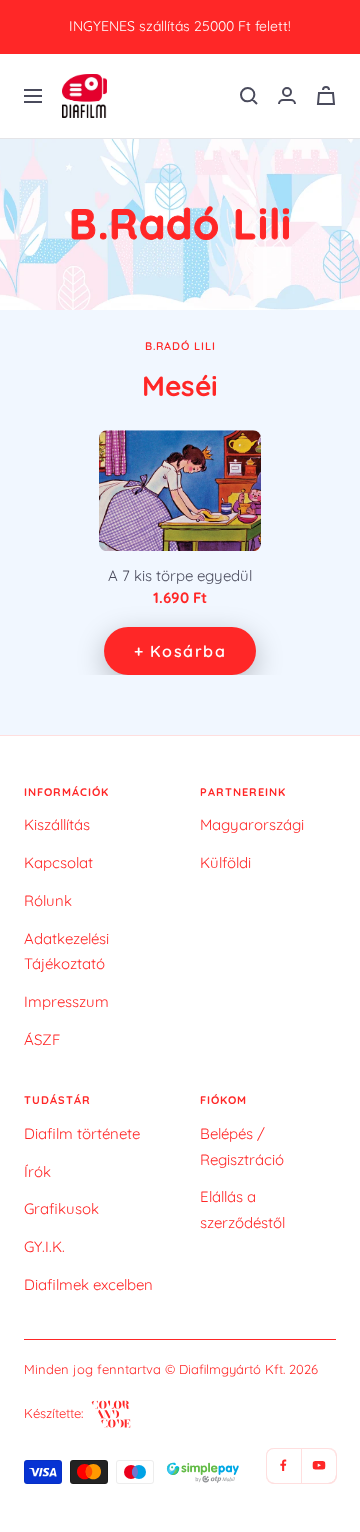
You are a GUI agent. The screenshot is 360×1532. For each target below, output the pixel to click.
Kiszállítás (57, 824)
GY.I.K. (44, 1246)
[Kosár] (326, 95)
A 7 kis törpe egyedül (180, 576)
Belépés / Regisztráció (242, 1146)
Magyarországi (252, 824)
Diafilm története (82, 1133)
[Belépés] (287, 95)
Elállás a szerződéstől (242, 1209)
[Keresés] (249, 96)
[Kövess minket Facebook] (283, 1465)
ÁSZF (42, 1039)
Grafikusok (61, 1208)
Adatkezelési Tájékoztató (66, 951)
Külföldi (225, 862)
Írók (37, 1171)
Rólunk (48, 900)
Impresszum (66, 1001)
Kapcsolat (58, 862)
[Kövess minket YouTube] (318, 1465)
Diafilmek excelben (88, 1284)
